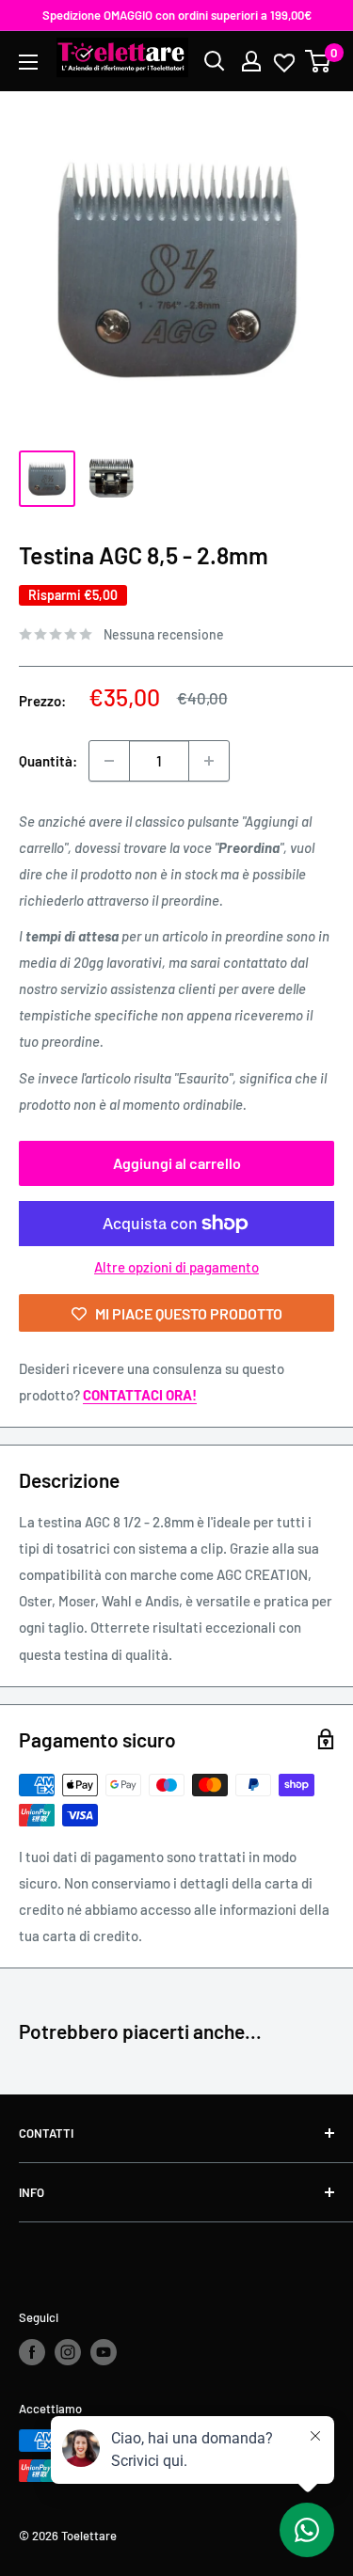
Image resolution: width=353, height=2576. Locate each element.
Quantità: (48, 761)
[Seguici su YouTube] (104, 2352)
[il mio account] (251, 61)
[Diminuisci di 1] (109, 761)
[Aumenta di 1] (209, 761)
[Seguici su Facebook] (32, 2352)
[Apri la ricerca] (215, 61)
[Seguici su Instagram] (68, 2352)
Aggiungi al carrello (177, 1163)
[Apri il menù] (28, 62)
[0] (319, 61)
